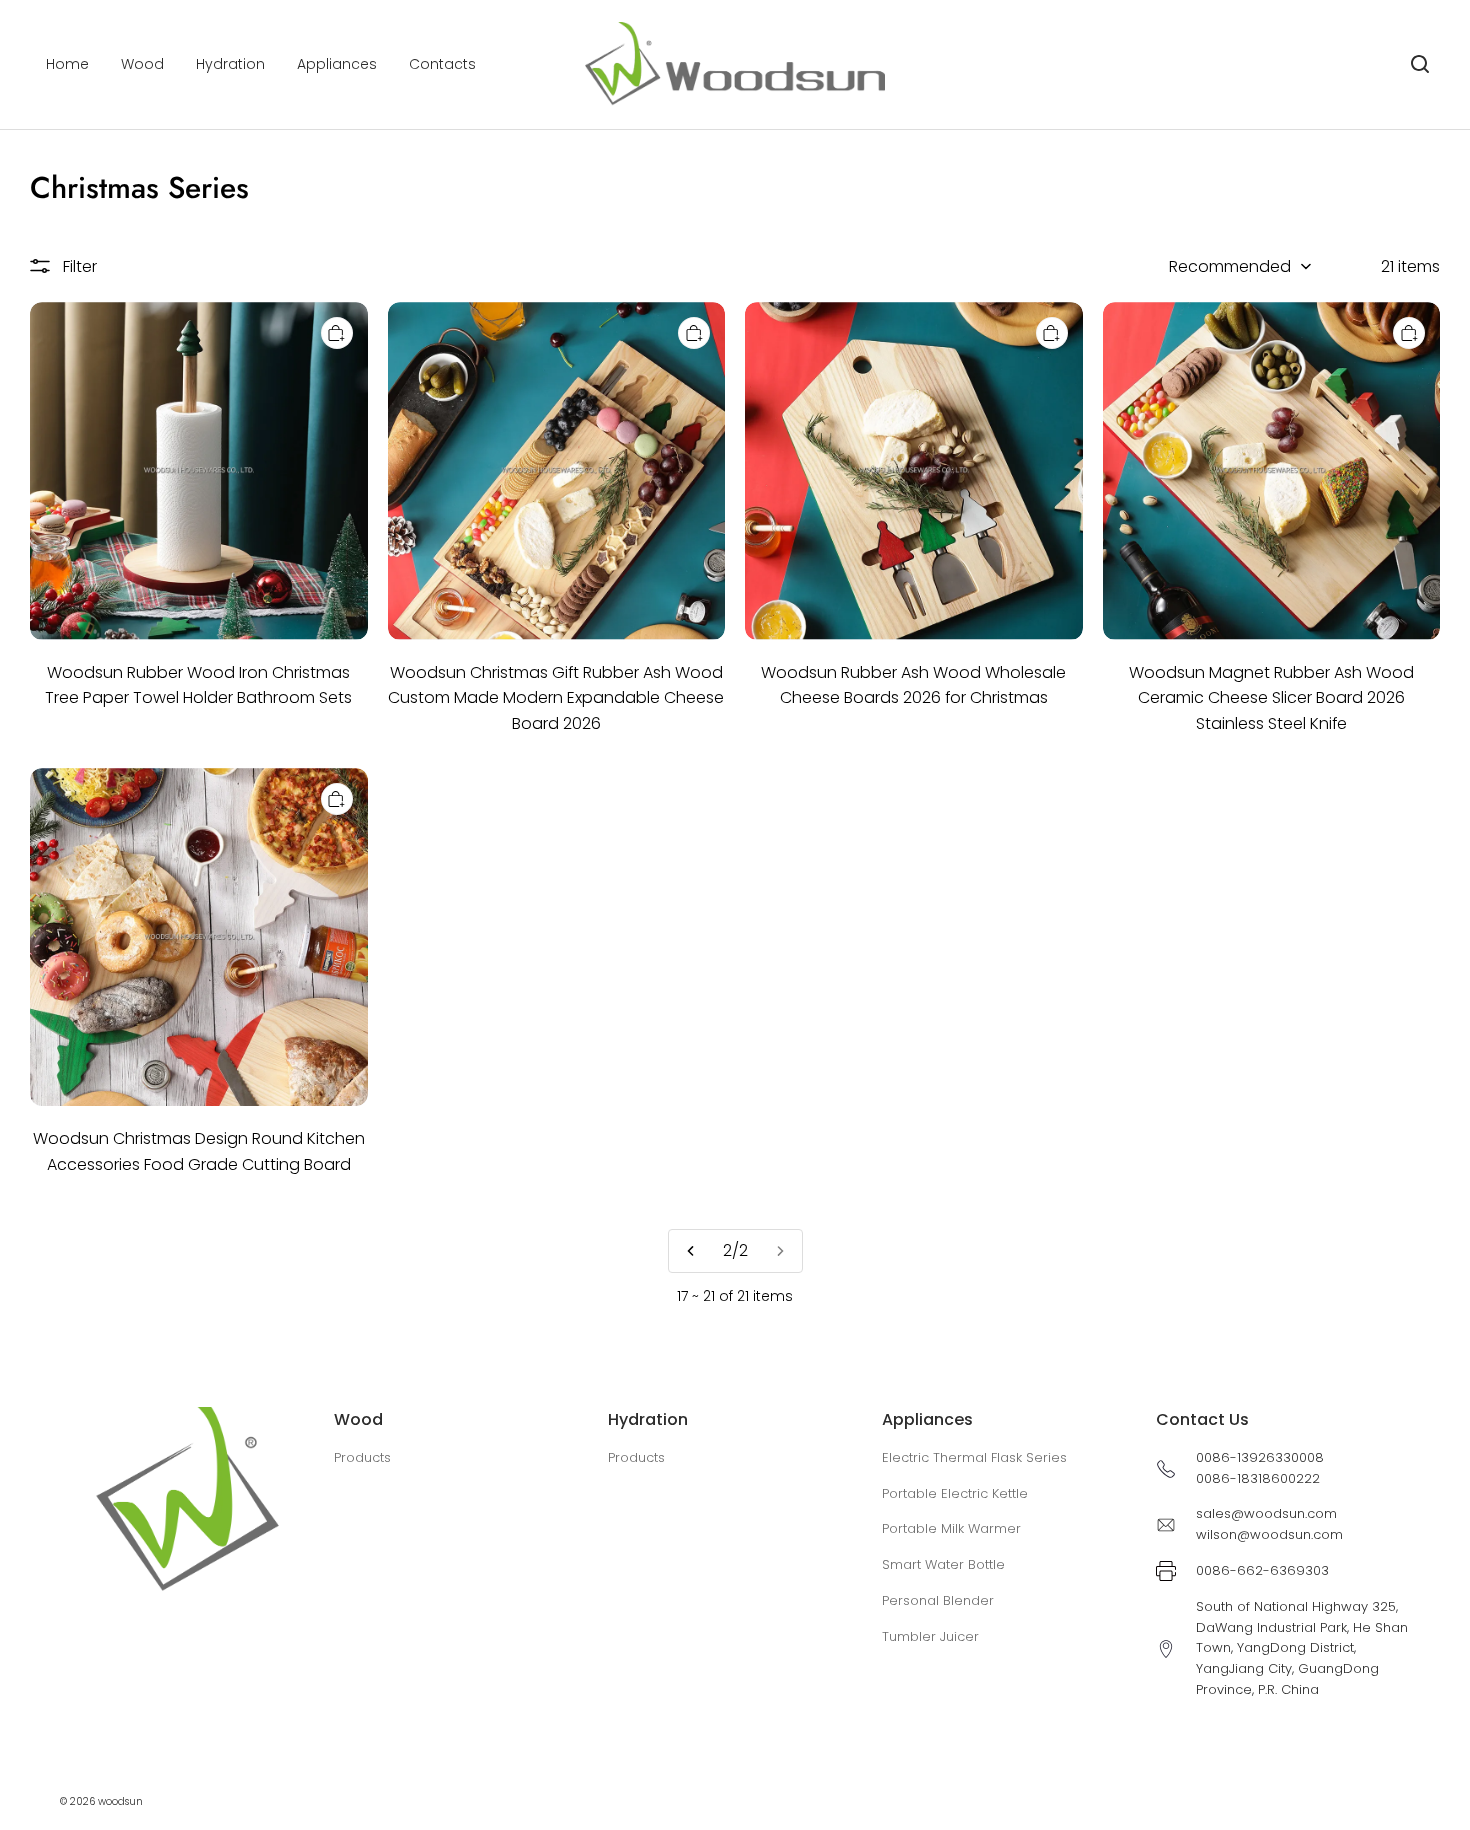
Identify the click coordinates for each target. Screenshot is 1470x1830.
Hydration (230, 64)
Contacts (442, 64)
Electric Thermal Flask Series (974, 1457)
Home (67, 64)
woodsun (120, 1801)
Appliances (337, 64)
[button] (1420, 64)
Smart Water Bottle (943, 1564)
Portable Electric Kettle (955, 1493)
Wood (142, 64)
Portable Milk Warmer (951, 1528)
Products (362, 1457)
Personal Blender (938, 1600)
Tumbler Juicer (930, 1636)
